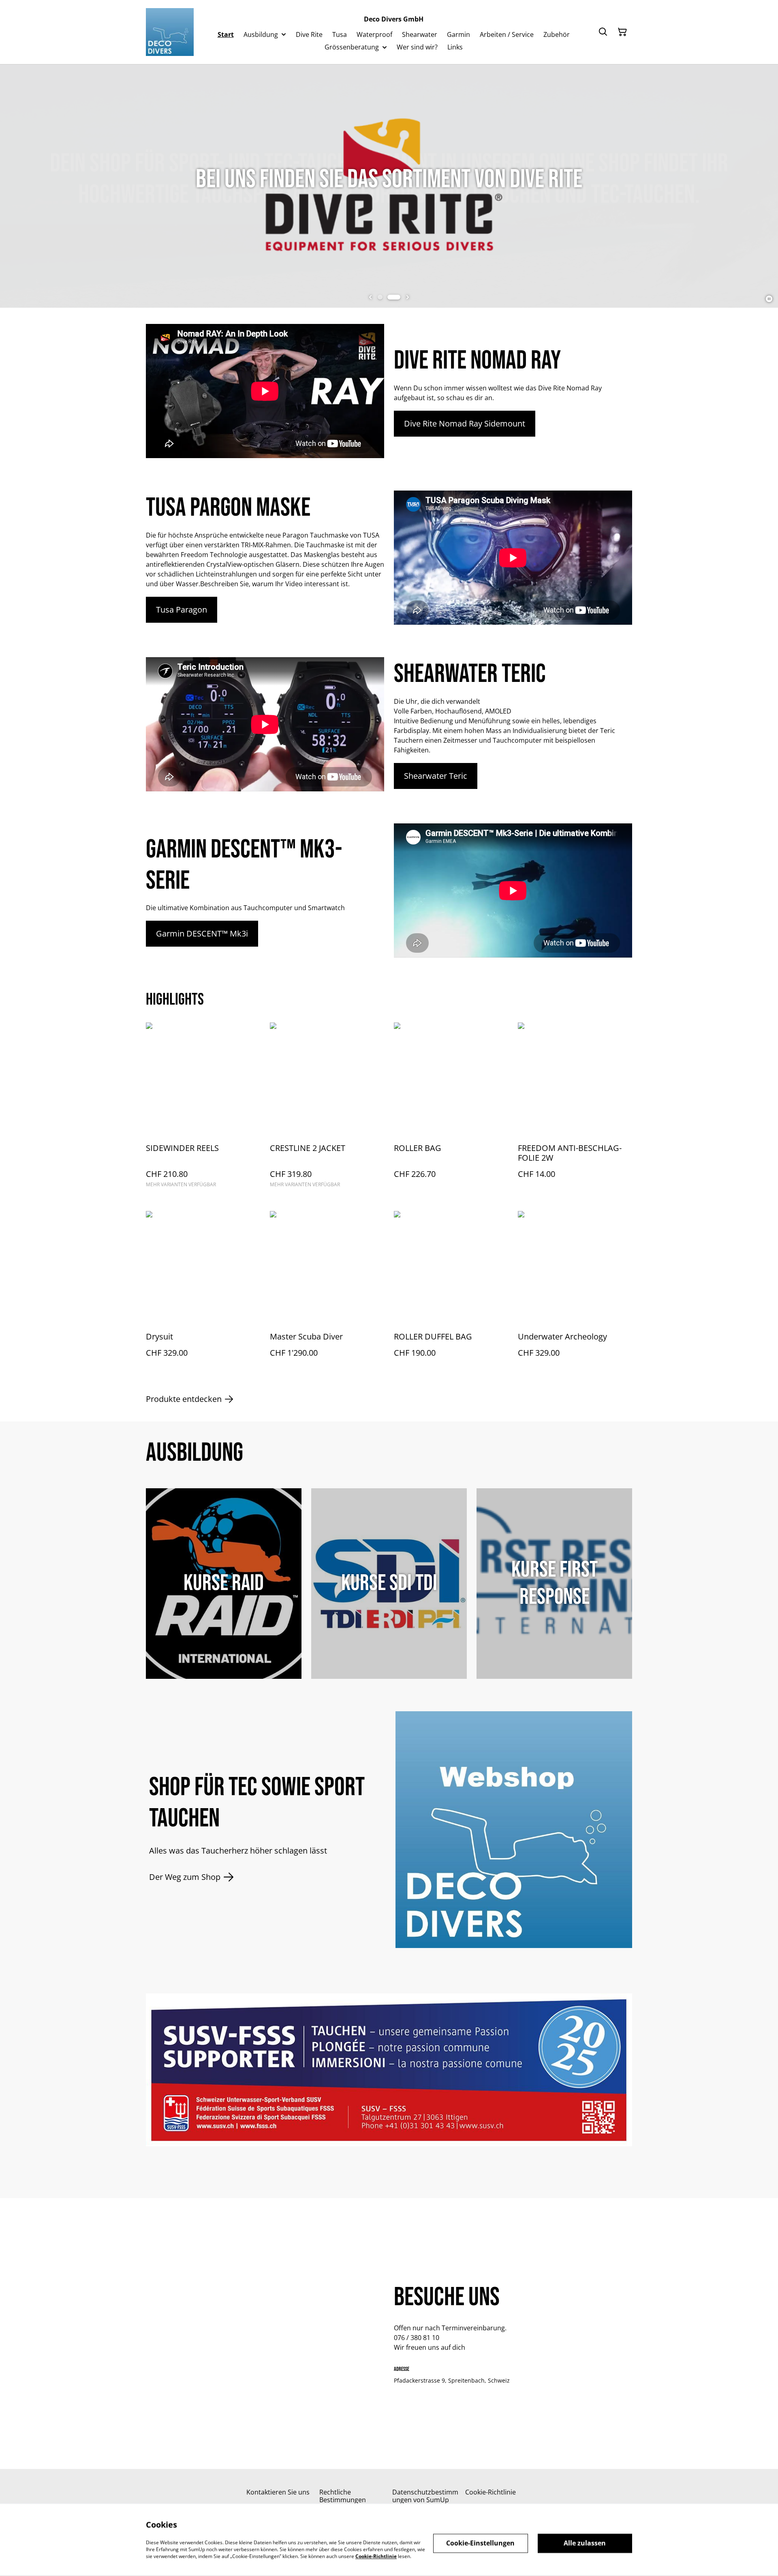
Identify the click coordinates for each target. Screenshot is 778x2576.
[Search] (603, 32)
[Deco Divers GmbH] (170, 32)
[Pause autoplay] (769, 299)
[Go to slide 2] (398, 297)
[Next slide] (408, 297)
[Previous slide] (370, 297)
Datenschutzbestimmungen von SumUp (425, 2496)
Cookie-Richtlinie (491, 2492)
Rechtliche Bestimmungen (343, 2496)
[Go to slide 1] (384, 297)
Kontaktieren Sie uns (278, 2492)
